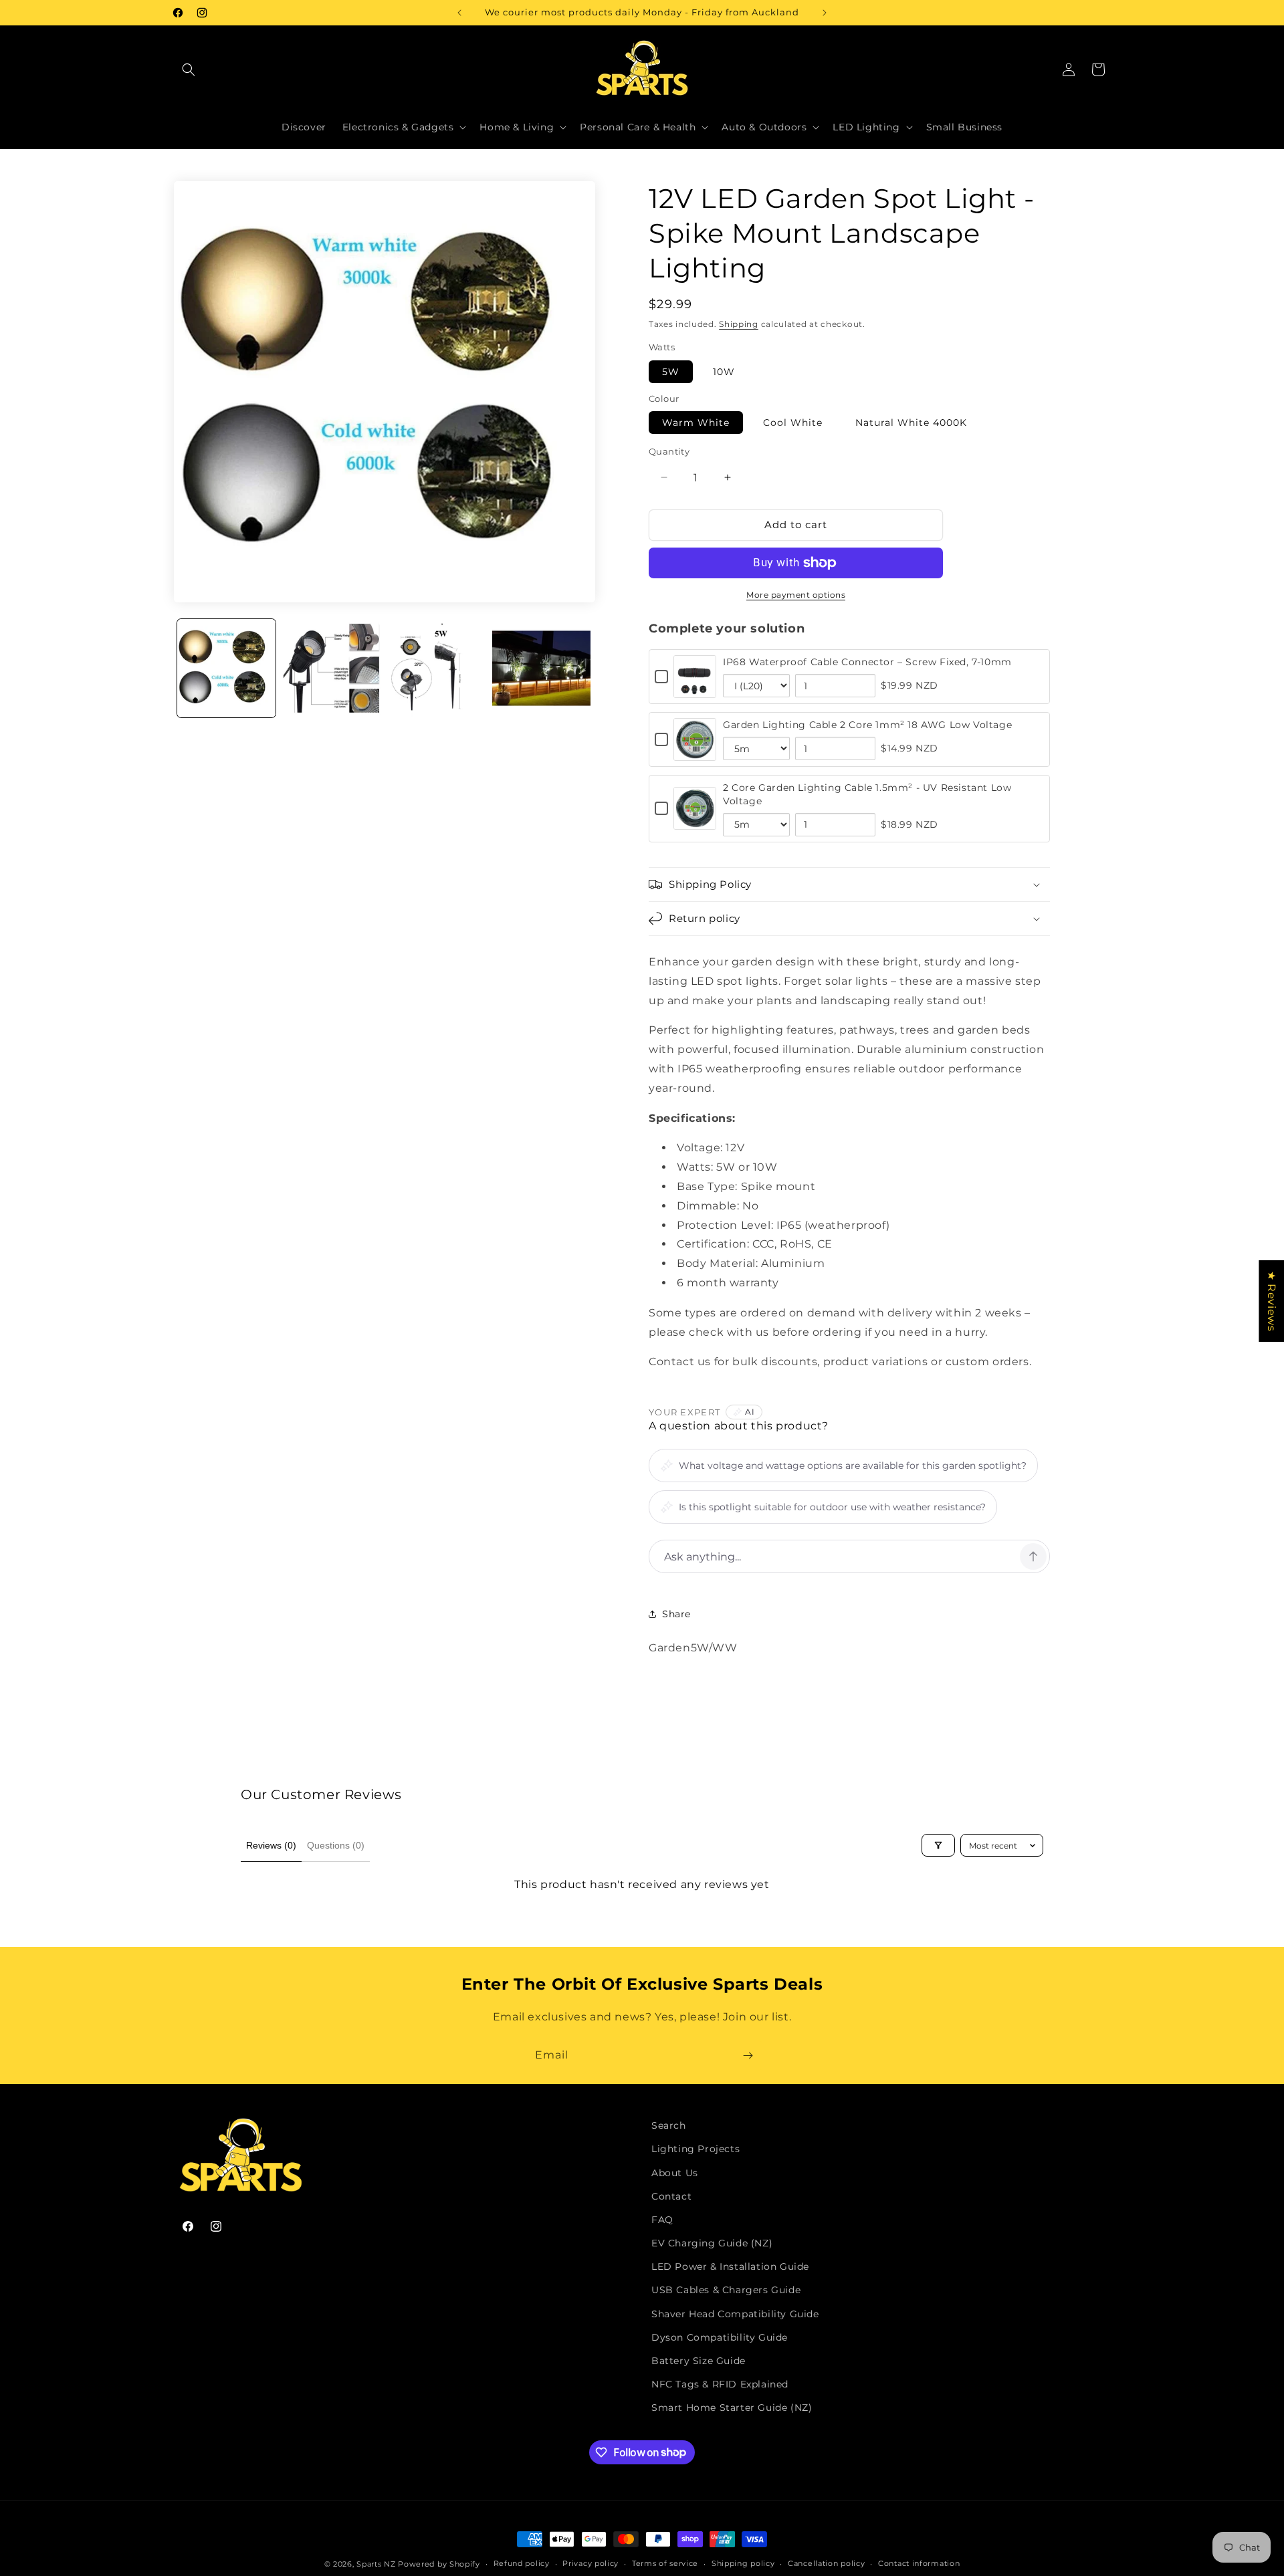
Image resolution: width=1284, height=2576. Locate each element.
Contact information (919, 2563)
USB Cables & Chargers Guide (726, 2290)
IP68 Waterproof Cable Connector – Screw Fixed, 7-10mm (867, 662)
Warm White (696, 423)
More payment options (796, 595)
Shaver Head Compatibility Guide (735, 2314)
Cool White (793, 423)
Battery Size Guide (699, 2361)
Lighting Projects (695, 2149)
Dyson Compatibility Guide (720, 2337)
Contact (671, 2196)
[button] (189, 70)
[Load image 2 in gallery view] (331, 668)
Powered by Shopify (439, 2564)
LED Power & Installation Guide (730, 2266)
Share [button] (676, 1614)
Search (669, 2125)
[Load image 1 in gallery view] (226, 668)
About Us (675, 2173)
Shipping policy (743, 2563)
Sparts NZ (376, 2564)
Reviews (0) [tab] (271, 1845)
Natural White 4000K (911, 423)
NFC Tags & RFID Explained (720, 2384)
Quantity (669, 451)
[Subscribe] (748, 2056)
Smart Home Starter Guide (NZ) (732, 2408)
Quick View (695, 690)
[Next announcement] (825, 13)
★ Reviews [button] (1272, 1300)
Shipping (739, 324)
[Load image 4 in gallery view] (541, 668)
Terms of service (665, 2563)
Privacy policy (591, 2563)
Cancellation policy (826, 2563)
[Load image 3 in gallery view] (436, 668)
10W (724, 372)
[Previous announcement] (459, 13)
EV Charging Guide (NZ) (712, 2243)
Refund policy (522, 2563)
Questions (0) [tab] (336, 1845)
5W (671, 372)
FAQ (662, 2220)
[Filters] (938, 1845)
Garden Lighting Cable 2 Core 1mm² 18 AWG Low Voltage (867, 725)
